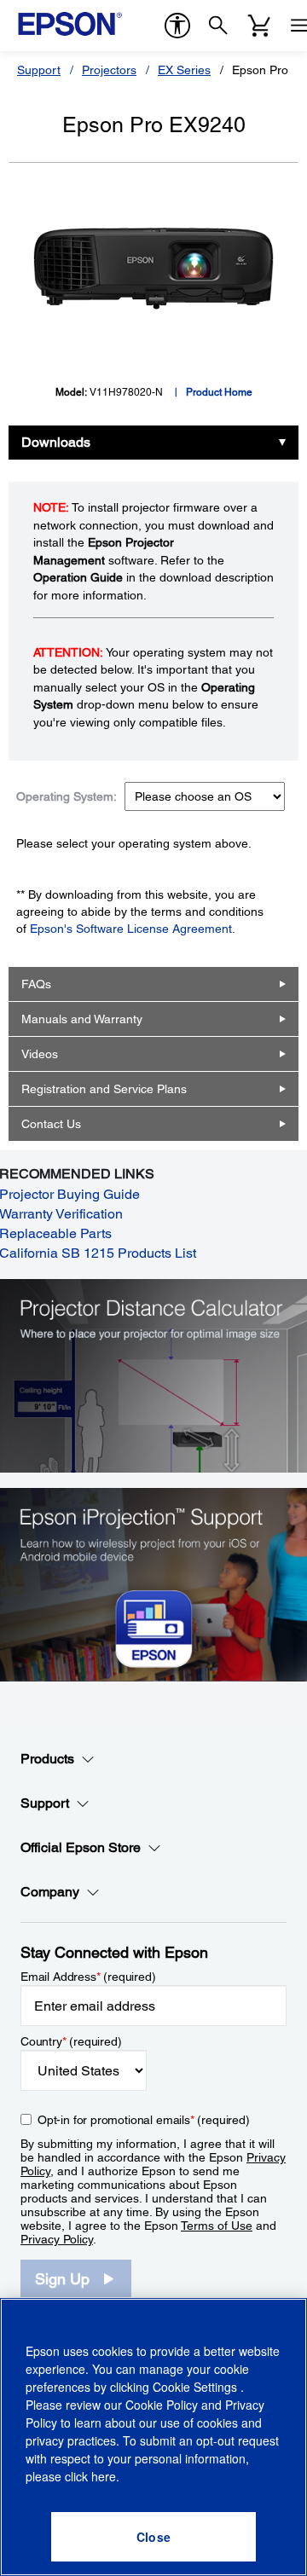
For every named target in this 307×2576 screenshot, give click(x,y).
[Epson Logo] (70, 24)
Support (39, 70)
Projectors (109, 70)
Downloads (56, 442)
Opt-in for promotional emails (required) (144, 2120)
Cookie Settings (197, 2387)
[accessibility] (177, 26)
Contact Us (51, 1124)
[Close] (153, 2537)
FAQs (36, 984)
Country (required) (71, 2041)
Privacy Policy (57, 2239)
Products (47, 1759)
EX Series (184, 70)
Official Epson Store (81, 1847)
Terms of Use (217, 2226)
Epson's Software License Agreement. (133, 929)
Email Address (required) (88, 1977)
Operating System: (67, 796)
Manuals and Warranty (82, 1019)
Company (50, 1892)
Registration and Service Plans (104, 1089)
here (104, 2476)
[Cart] (259, 26)
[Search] (218, 26)
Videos (40, 1054)
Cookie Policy (162, 2405)
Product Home (219, 392)
